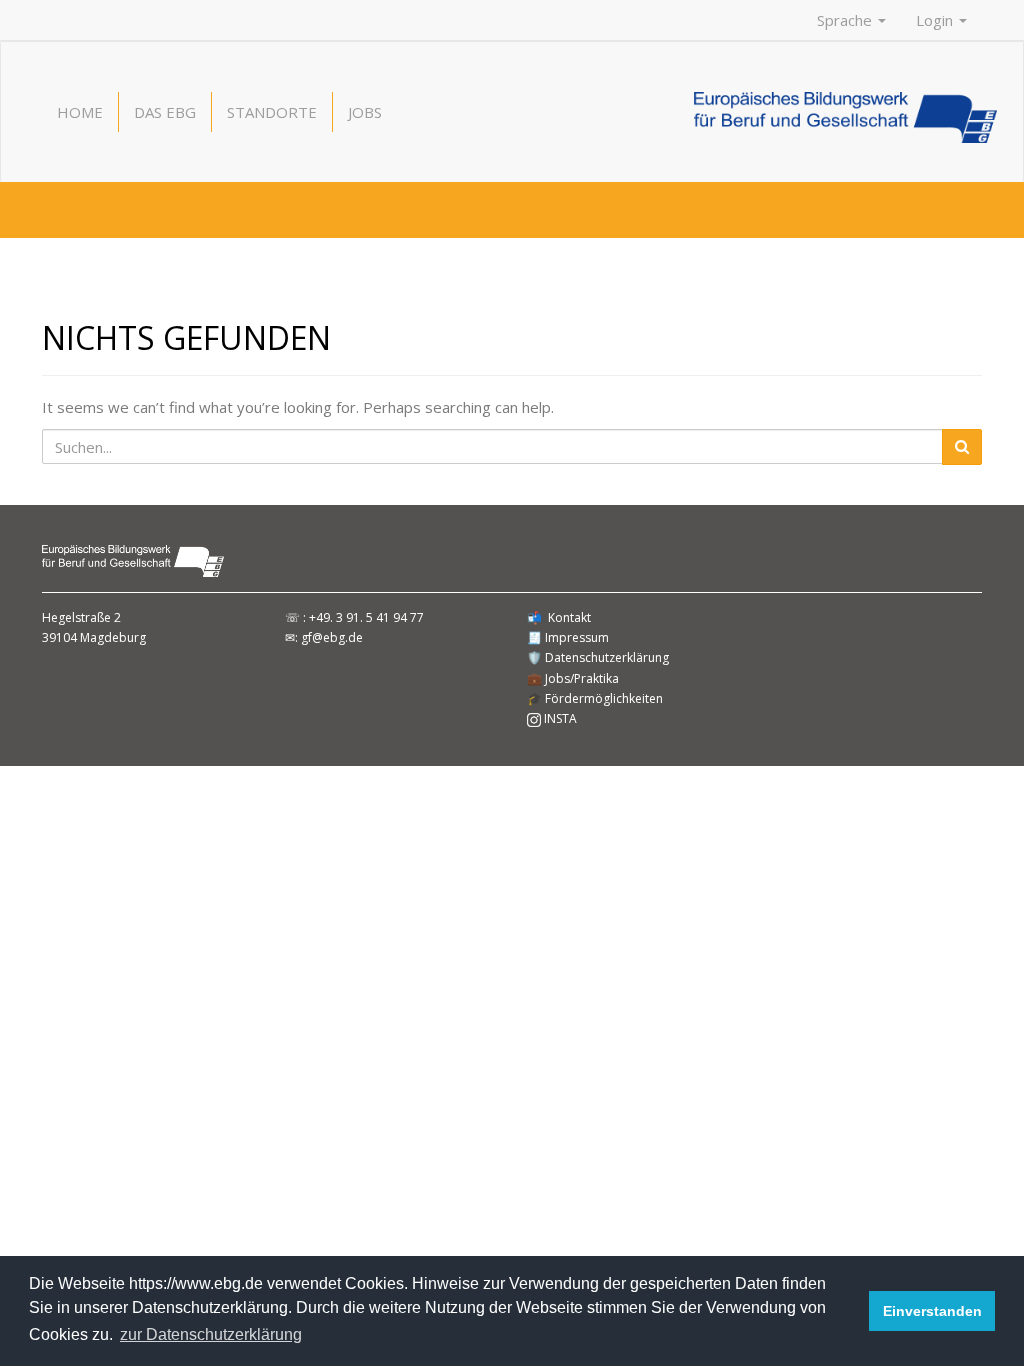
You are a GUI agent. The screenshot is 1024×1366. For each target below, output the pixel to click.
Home (80, 112)
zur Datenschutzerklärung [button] (211, 1334)
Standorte (272, 112)
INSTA (559, 718)
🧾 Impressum (568, 637)
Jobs (365, 112)
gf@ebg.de (332, 637)
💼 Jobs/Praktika (573, 678)
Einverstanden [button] (932, 1311)
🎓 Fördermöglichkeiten (595, 698)
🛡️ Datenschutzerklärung (598, 657)
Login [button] (936, 20)
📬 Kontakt (559, 617)
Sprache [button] (846, 20)
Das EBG (165, 112)
